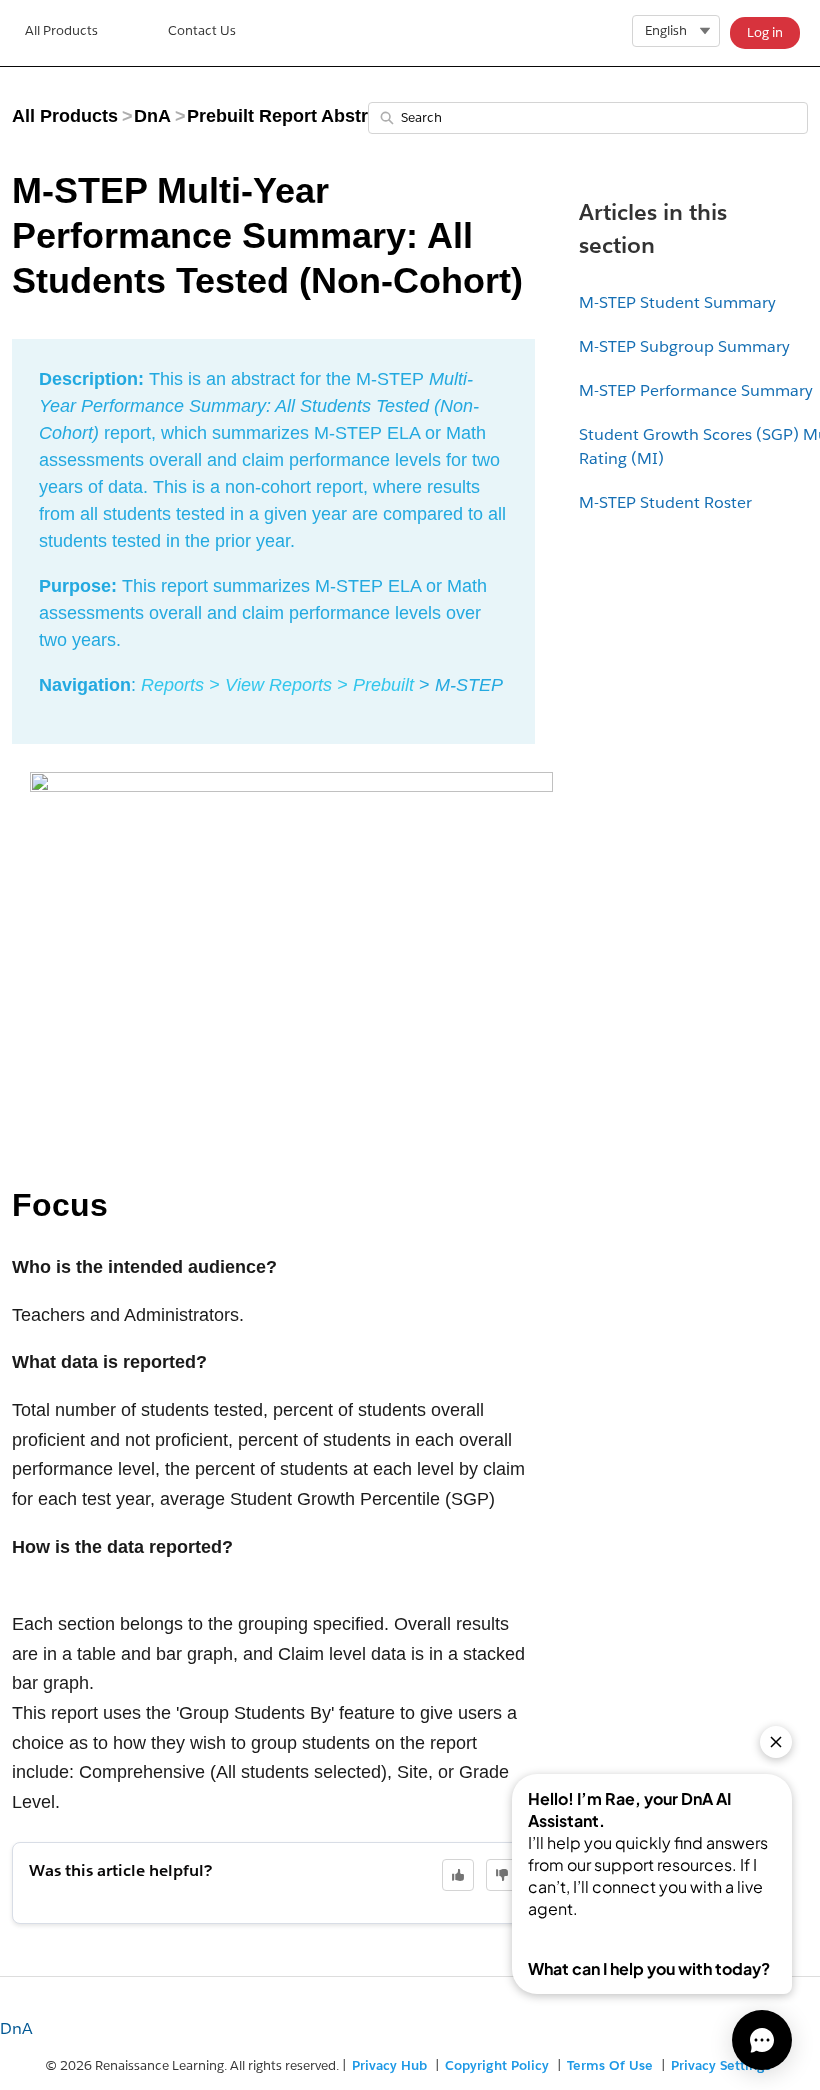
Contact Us (202, 30)
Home (61, 33)
